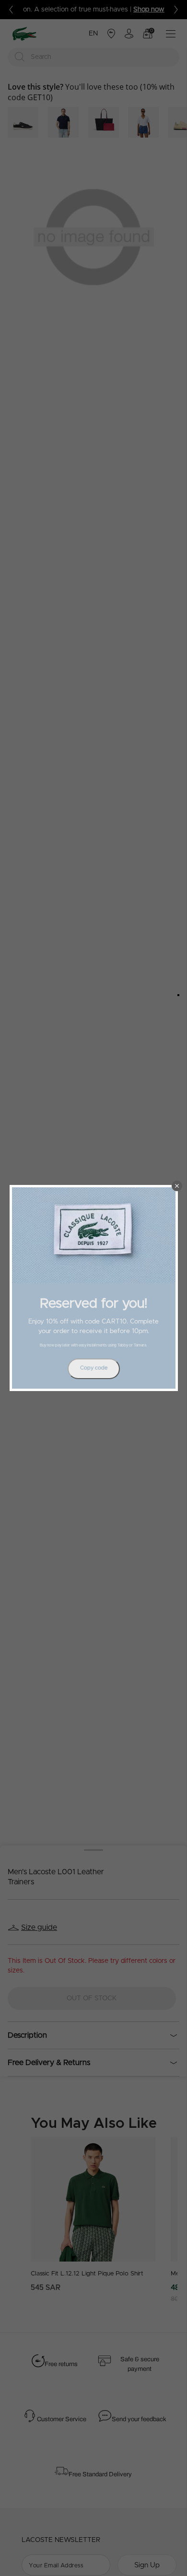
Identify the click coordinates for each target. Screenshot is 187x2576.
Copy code (94, 1368)
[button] (177, 1186)
